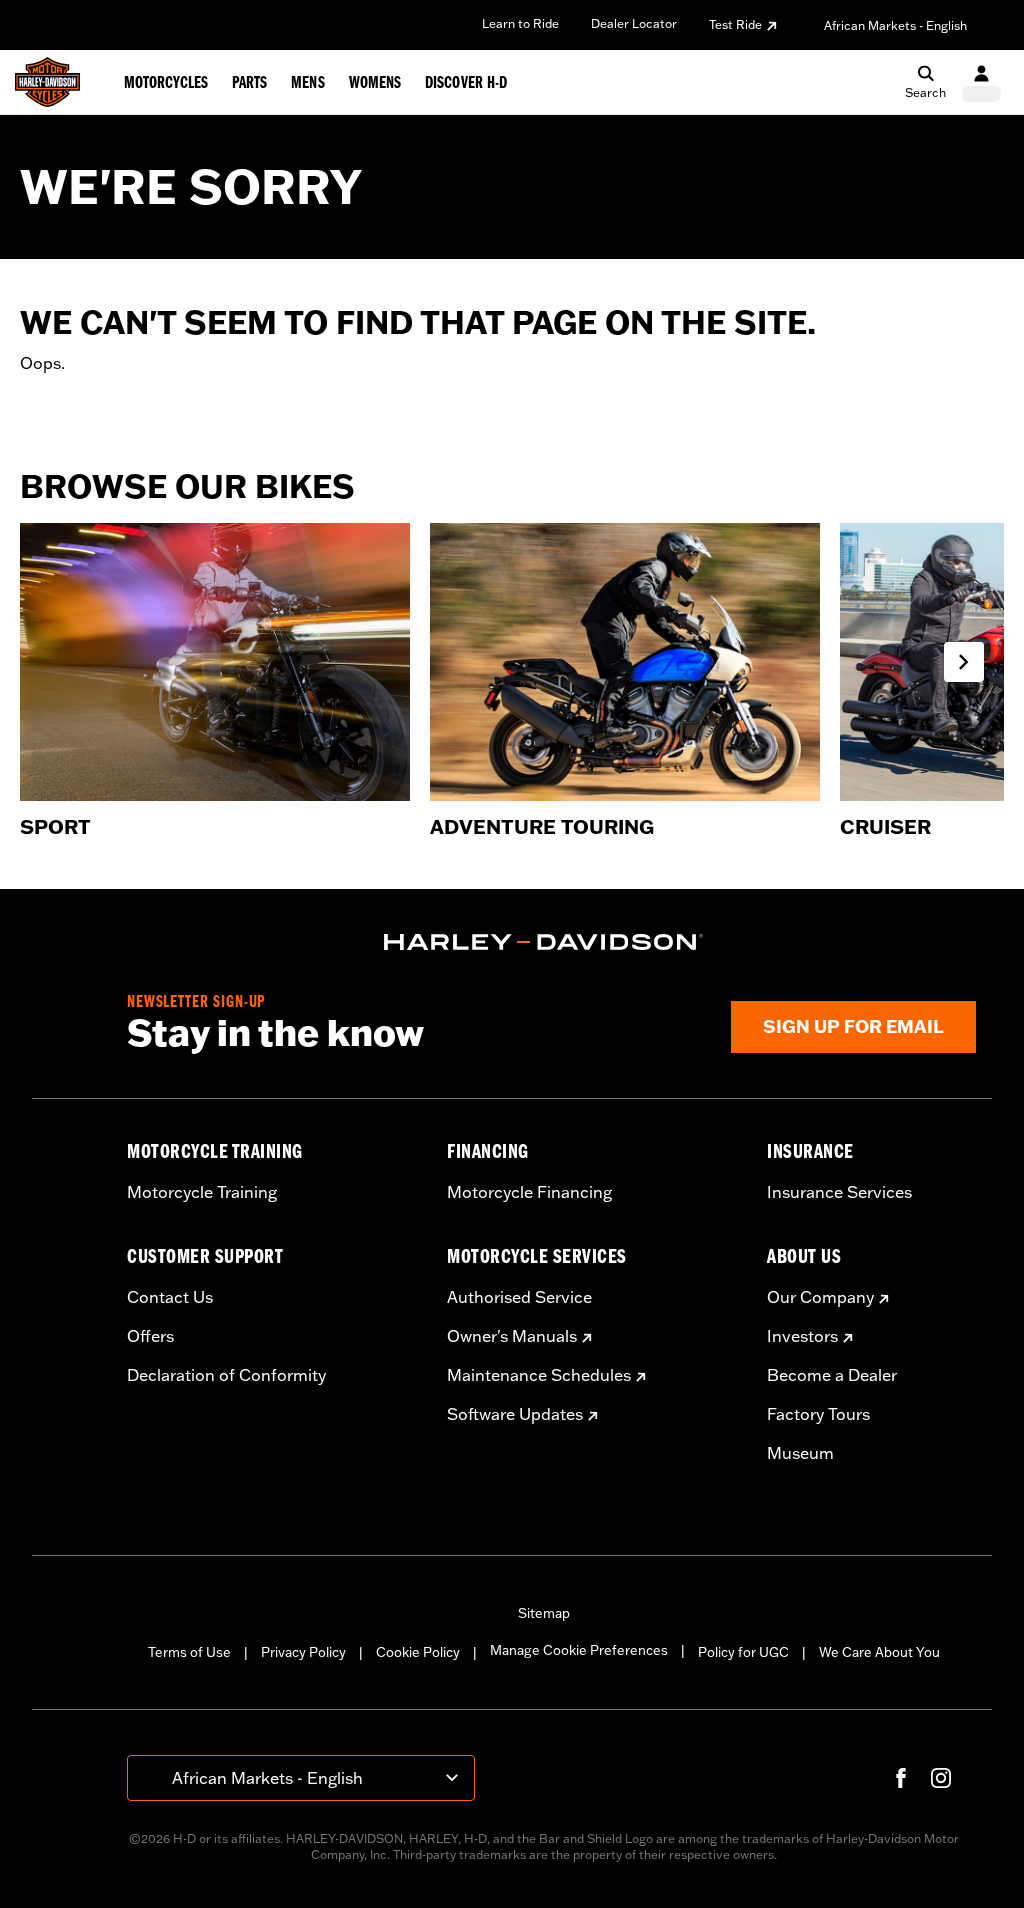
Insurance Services (839, 1192)
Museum (800, 1453)
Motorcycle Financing (529, 1192)
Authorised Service (519, 1297)
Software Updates (515, 1414)
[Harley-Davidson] (544, 942)
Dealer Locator (634, 23)
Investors (802, 1336)
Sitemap (544, 1613)
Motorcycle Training (202, 1192)
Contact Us (170, 1297)
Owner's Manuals (512, 1336)
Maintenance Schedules (539, 1375)
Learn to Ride (520, 23)
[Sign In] (981, 82)
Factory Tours (818, 1414)
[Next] (964, 662)
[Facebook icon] (901, 1778)
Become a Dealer (832, 1375)
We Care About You (879, 1652)
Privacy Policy (303, 1652)
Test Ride (735, 24)
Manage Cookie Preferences (579, 1650)
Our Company (820, 1297)
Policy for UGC (743, 1652)
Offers (150, 1336)
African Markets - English (895, 25)
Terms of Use (189, 1652)
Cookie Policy (418, 1652)
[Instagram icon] (941, 1778)
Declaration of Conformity (226, 1375)
